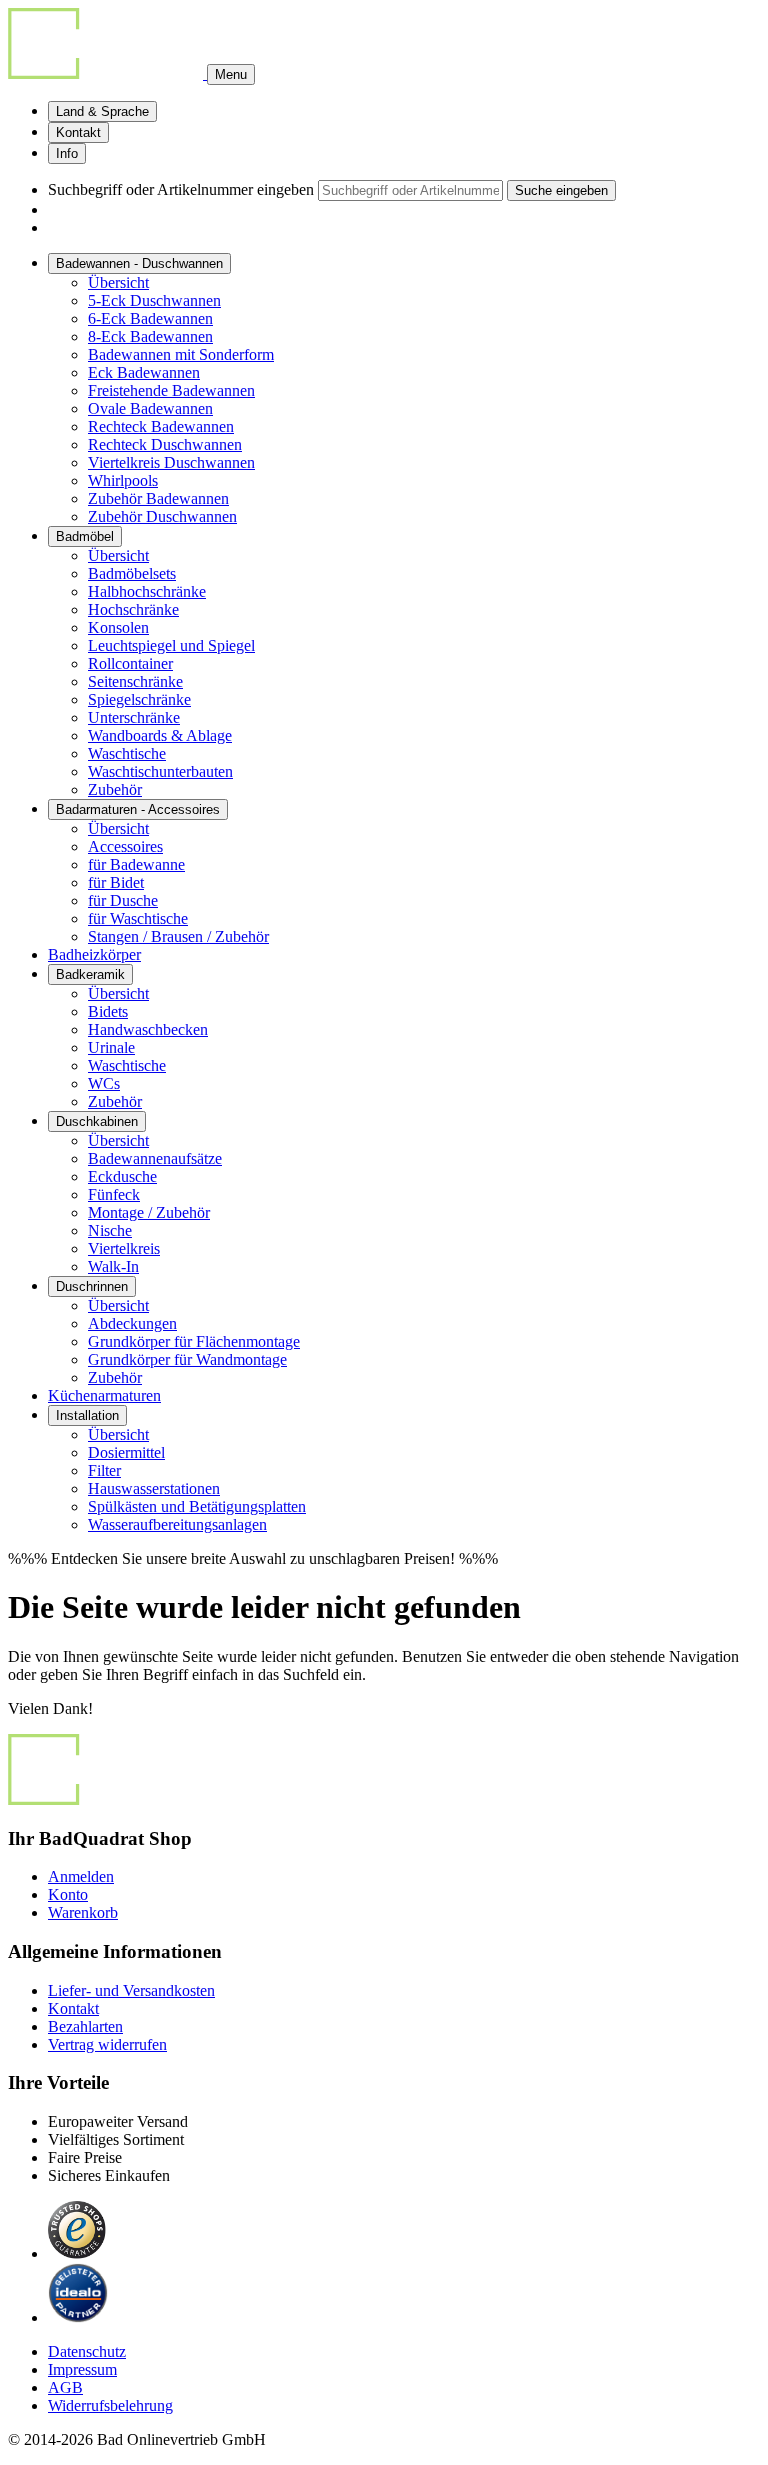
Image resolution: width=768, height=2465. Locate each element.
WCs (104, 1083)
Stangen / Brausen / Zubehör (178, 936)
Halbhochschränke (147, 591)
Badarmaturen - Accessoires (138, 809)
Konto (68, 1894)
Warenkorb (83, 1912)
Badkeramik (90, 974)
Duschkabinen (97, 1121)
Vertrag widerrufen (107, 2044)
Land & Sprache (102, 111)
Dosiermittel (126, 1452)
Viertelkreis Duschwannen (171, 462)
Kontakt (78, 132)
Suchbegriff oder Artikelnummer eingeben (181, 189)
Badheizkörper (94, 954)
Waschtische (127, 753)
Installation (87, 1415)
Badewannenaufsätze (155, 1158)
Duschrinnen (92, 1286)
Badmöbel (85, 536)
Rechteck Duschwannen (165, 444)
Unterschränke (134, 717)
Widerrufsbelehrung (110, 2405)
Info (67, 153)
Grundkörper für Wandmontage (187, 1359)
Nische (110, 1230)
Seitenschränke (135, 681)
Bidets (108, 1011)
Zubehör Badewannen (158, 498)
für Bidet (116, 882)
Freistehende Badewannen (171, 390)
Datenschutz (87, 2351)
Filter (104, 1470)
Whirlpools (123, 480)
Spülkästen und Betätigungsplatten (197, 1506)
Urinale (111, 1047)
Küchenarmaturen (104, 1395)
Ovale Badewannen (150, 408)
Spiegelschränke (139, 699)
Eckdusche (122, 1176)
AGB (65, 2387)
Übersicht (118, 282)
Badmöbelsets (132, 573)
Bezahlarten (85, 2026)
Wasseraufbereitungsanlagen (177, 1524)
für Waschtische (138, 918)
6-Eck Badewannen (150, 318)
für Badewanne (136, 864)
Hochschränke (133, 609)
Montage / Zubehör (149, 1212)
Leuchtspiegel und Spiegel (171, 645)
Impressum (82, 2369)
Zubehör (115, 789)
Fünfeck (114, 1194)
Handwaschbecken (148, 1029)
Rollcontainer (130, 663)
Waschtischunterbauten (160, 771)
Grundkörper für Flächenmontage (194, 1341)
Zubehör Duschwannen (162, 516)
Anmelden (81, 1876)
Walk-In (113, 1266)
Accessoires (125, 846)
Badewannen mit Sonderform (181, 354)
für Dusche (123, 900)
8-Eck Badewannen (150, 336)
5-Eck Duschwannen (154, 300)
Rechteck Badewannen (161, 426)
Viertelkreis (124, 1248)
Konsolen (118, 627)
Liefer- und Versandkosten (131, 1990)
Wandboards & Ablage (160, 735)
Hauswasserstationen (154, 1488)
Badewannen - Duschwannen (139, 263)
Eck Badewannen (144, 372)
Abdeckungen (132, 1323)
